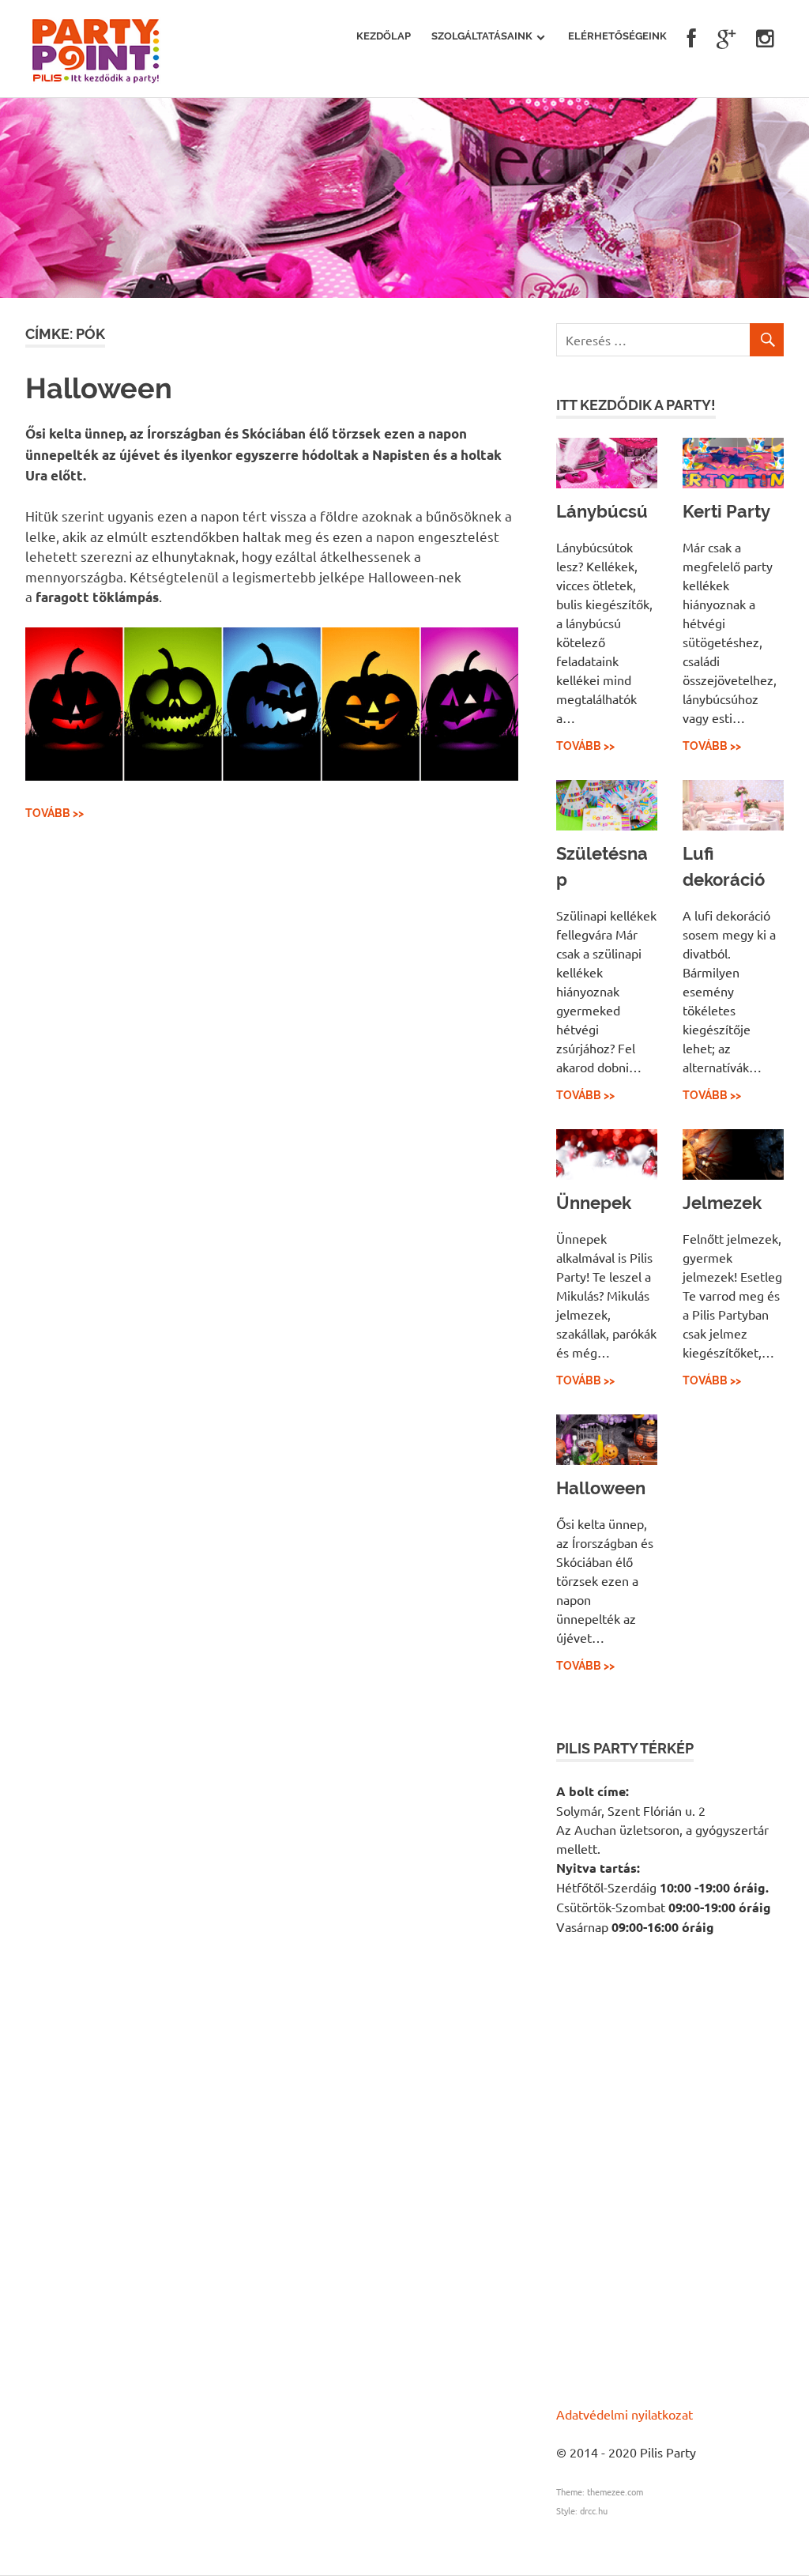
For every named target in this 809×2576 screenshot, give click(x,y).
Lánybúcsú (602, 511)
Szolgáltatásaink (482, 36)
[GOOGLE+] (726, 39)
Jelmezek (722, 1203)
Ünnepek (594, 1203)
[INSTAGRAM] (765, 39)
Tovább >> (55, 813)
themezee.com (615, 2491)
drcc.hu (594, 2510)
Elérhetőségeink (617, 36)
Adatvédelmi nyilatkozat (625, 2414)
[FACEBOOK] (692, 39)
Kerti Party (726, 511)
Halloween (99, 388)
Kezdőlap (384, 36)
